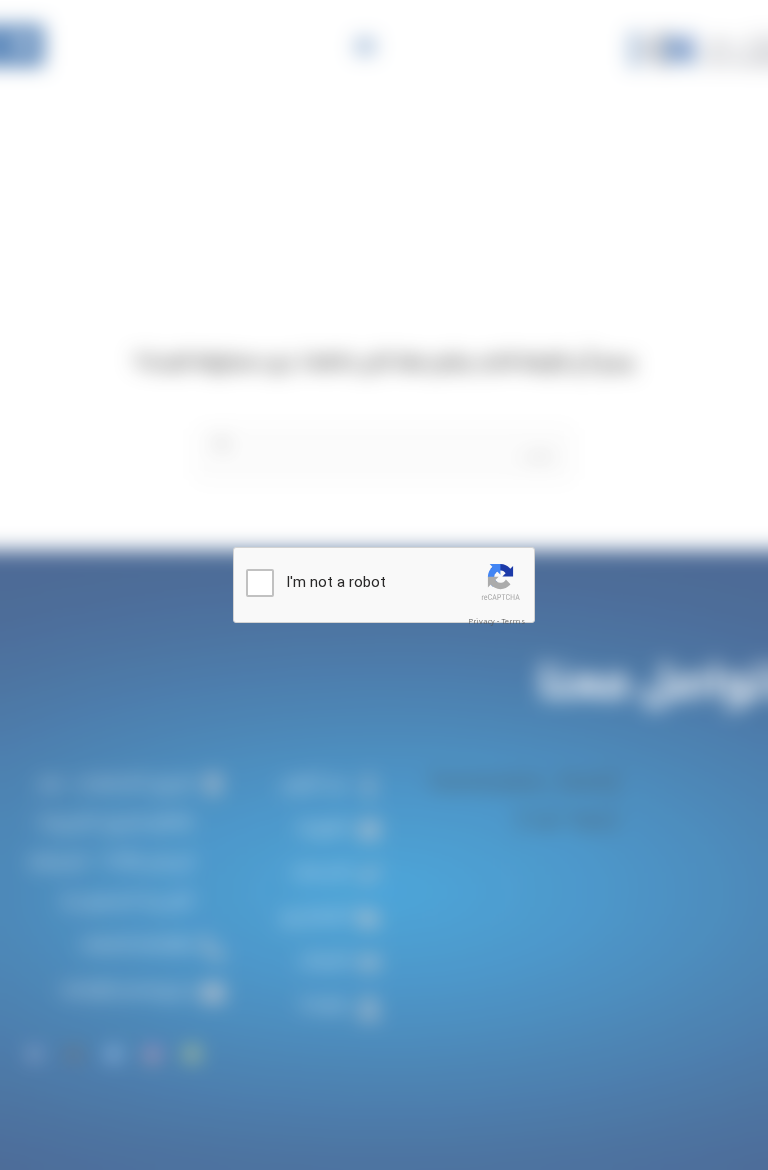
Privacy (481, 621)
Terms (513, 621)
